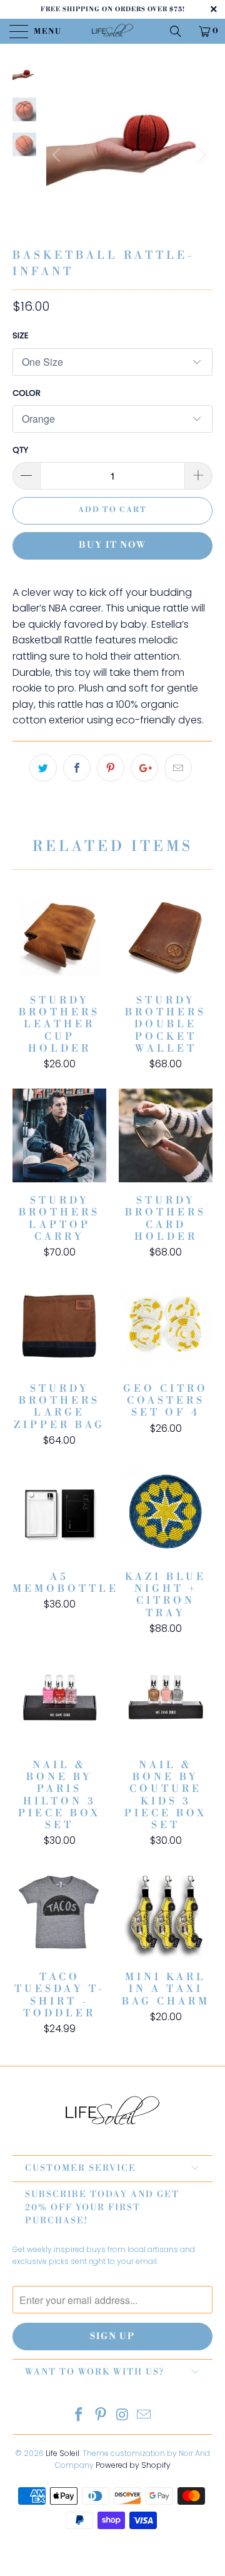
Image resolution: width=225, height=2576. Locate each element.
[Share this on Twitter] (43, 768)
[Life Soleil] (112, 31)
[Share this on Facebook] (77, 768)
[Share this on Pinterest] (111, 768)
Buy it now (112, 545)
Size (21, 335)
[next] (201, 155)
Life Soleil (62, 2453)
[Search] (180, 31)
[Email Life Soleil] (144, 2416)
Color (27, 393)
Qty (20, 450)
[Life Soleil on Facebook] (79, 2416)
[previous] (58, 155)
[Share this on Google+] (144, 768)
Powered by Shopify (133, 2465)
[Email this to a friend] (178, 768)
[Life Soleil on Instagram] (123, 2416)
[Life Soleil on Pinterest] (101, 2416)
